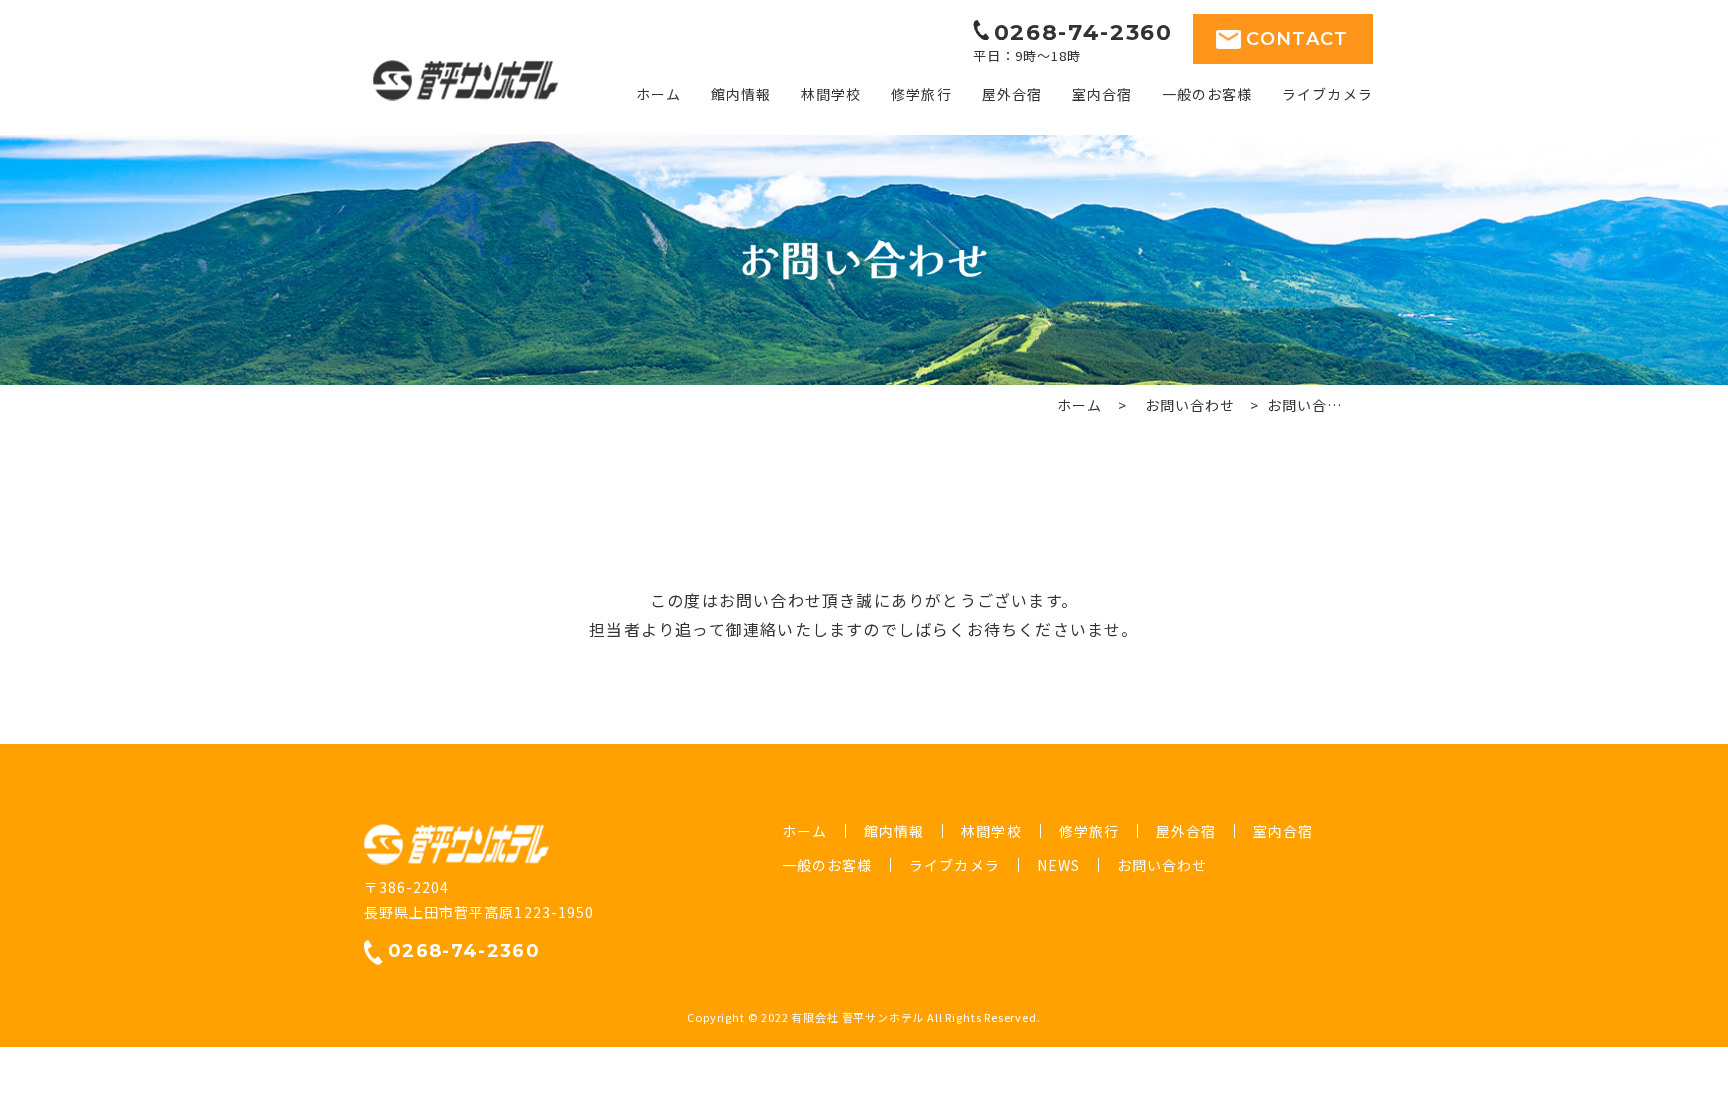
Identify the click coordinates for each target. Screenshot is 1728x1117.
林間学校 (831, 94)
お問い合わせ (1190, 405)
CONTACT (1297, 39)
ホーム (658, 94)
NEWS (1058, 865)
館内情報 (741, 94)
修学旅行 (921, 94)
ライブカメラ (1327, 94)
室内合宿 (1102, 94)
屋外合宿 (1012, 94)
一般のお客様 (1207, 94)
